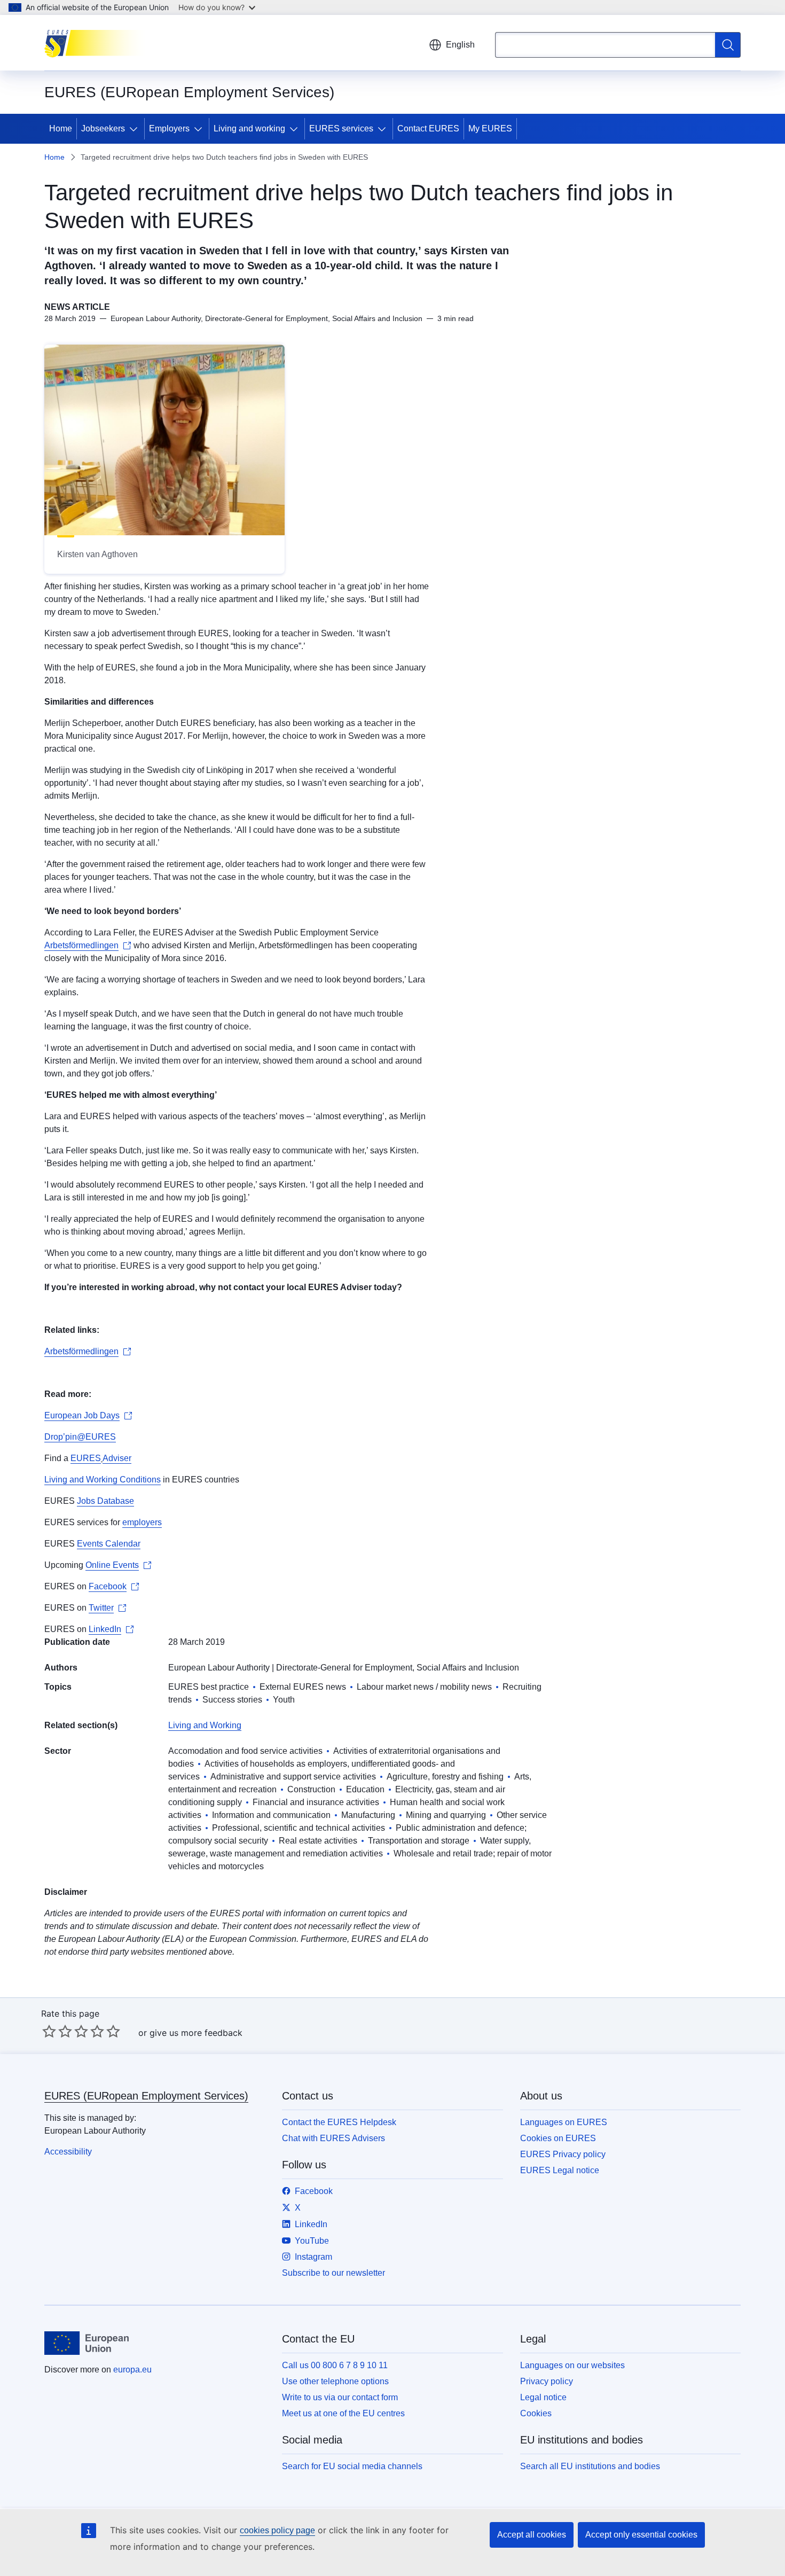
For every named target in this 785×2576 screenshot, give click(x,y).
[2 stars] (57, 2031)
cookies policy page (277, 2530)
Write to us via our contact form (340, 2397)
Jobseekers (103, 128)
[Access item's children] (136, 129)
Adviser (117, 1458)
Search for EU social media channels (352, 2466)
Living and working (249, 128)
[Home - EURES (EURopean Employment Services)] (98, 43)
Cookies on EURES (558, 2138)
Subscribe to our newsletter (333, 2273)
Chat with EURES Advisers (333, 2138)
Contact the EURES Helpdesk (339, 2122)
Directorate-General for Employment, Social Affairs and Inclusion (398, 1668)
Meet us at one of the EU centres (343, 2413)
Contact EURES (428, 128)
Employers (169, 128)
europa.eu (132, 2370)
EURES (86, 1458)
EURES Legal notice (560, 2170)
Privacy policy (547, 2381)
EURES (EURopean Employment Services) (146, 2096)
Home (61, 128)
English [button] (460, 45)
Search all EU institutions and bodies (590, 2466)
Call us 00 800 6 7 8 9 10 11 (335, 2365)
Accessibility (68, 2152)
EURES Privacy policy (563, 2154)
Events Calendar (109, 1544)
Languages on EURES (564, 2122)
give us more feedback (196, 2033)
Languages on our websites (572, 2365)
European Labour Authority (219, 1668)
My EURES (490, 128)
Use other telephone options (335, 2381)
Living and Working (205, 1725)
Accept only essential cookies (641, 2535)
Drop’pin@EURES (80, 1437)
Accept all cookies (532, 2535)
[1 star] (49, 2031)
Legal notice (543, 2397)
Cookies (536, 2413)
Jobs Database (105, 1501)
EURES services (341, 128)
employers (142, 1522)
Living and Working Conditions (103, 1480)
